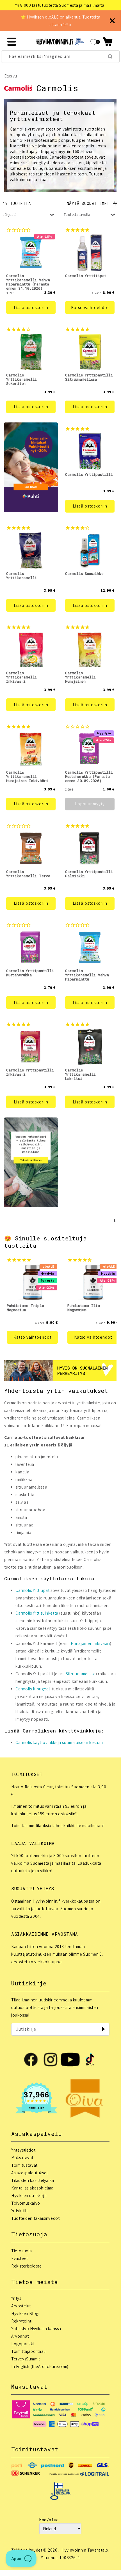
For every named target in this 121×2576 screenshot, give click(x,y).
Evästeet (20, 2258)
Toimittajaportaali (28, 2351)
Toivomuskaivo (26, 2203)
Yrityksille (20, 2211)
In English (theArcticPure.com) (40, 2366)
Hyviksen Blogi (25, 2313)
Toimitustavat (24, 2165)
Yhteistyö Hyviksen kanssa (36, 2329)
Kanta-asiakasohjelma (32, 2188)
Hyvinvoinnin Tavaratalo (85, 2550)
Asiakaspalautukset (30, 2173)
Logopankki (23, 2344)
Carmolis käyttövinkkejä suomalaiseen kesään (59, 1742)
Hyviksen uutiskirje (29, 2196)
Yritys (16, 2298)
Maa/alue (49, 2520)
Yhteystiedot (23, 2150)
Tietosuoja (22, 2251)
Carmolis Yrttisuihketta (37, 1613)
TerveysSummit (26, 2359)
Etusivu (11, 76)
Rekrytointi (22, 2321)
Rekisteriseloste (27, 2266)
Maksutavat (22, 2158)
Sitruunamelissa (81, 1674)
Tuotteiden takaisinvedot (35, 2218)
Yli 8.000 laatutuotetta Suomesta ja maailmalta (60, 5)
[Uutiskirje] (103, 2029)
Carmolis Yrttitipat (32, 1590)
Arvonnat (20, 2336)
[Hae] (110, 56)
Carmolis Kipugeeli (33, 1689)
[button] (108, 42)
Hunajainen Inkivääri (90, 1643)
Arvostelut (21, 2306)
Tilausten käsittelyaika (33, 2180)
